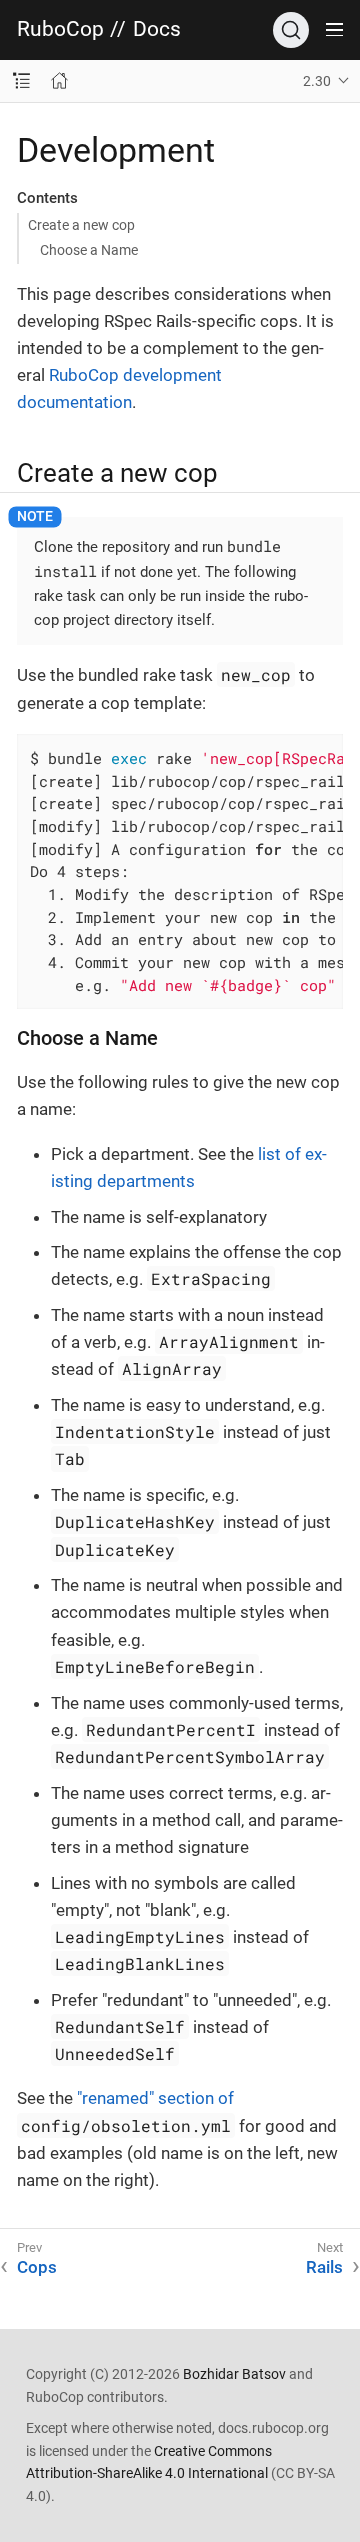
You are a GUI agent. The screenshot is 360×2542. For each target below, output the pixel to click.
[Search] (291, 30)
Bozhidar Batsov (234, 2374)
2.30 (317, 81)
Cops (37, 2267)
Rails (324, 2267)
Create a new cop (81, 225)
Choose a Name (89, 250)
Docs (157, 29)
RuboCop (60, 29)
